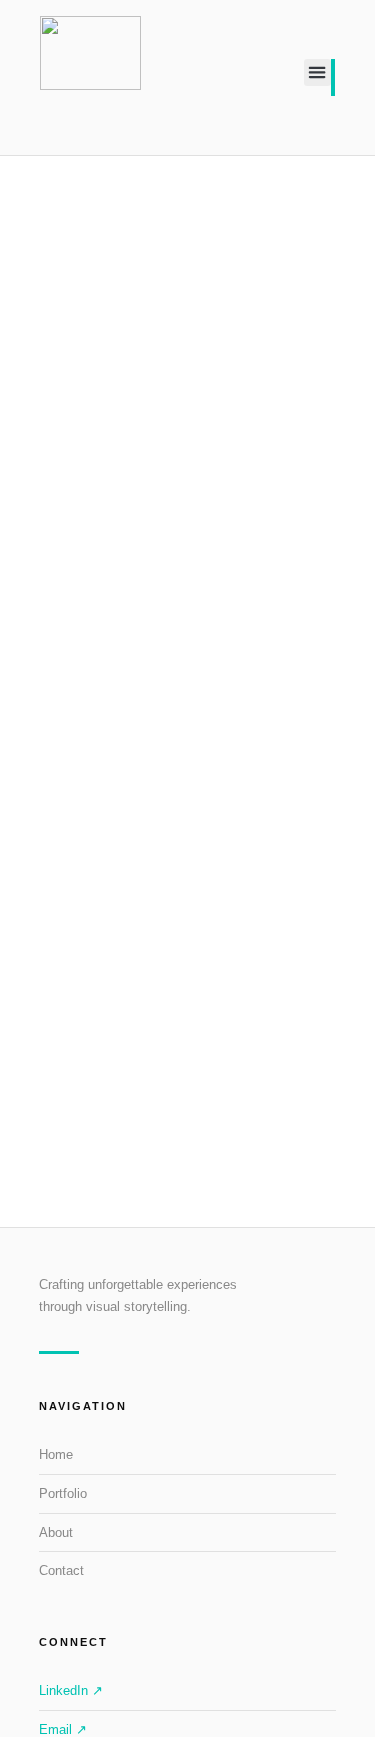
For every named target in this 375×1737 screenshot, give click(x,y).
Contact (61, 1570)
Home (56, 1454)
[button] (317, 72)
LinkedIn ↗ (71, 1690)
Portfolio (63, 1493)
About (56, 1532)
